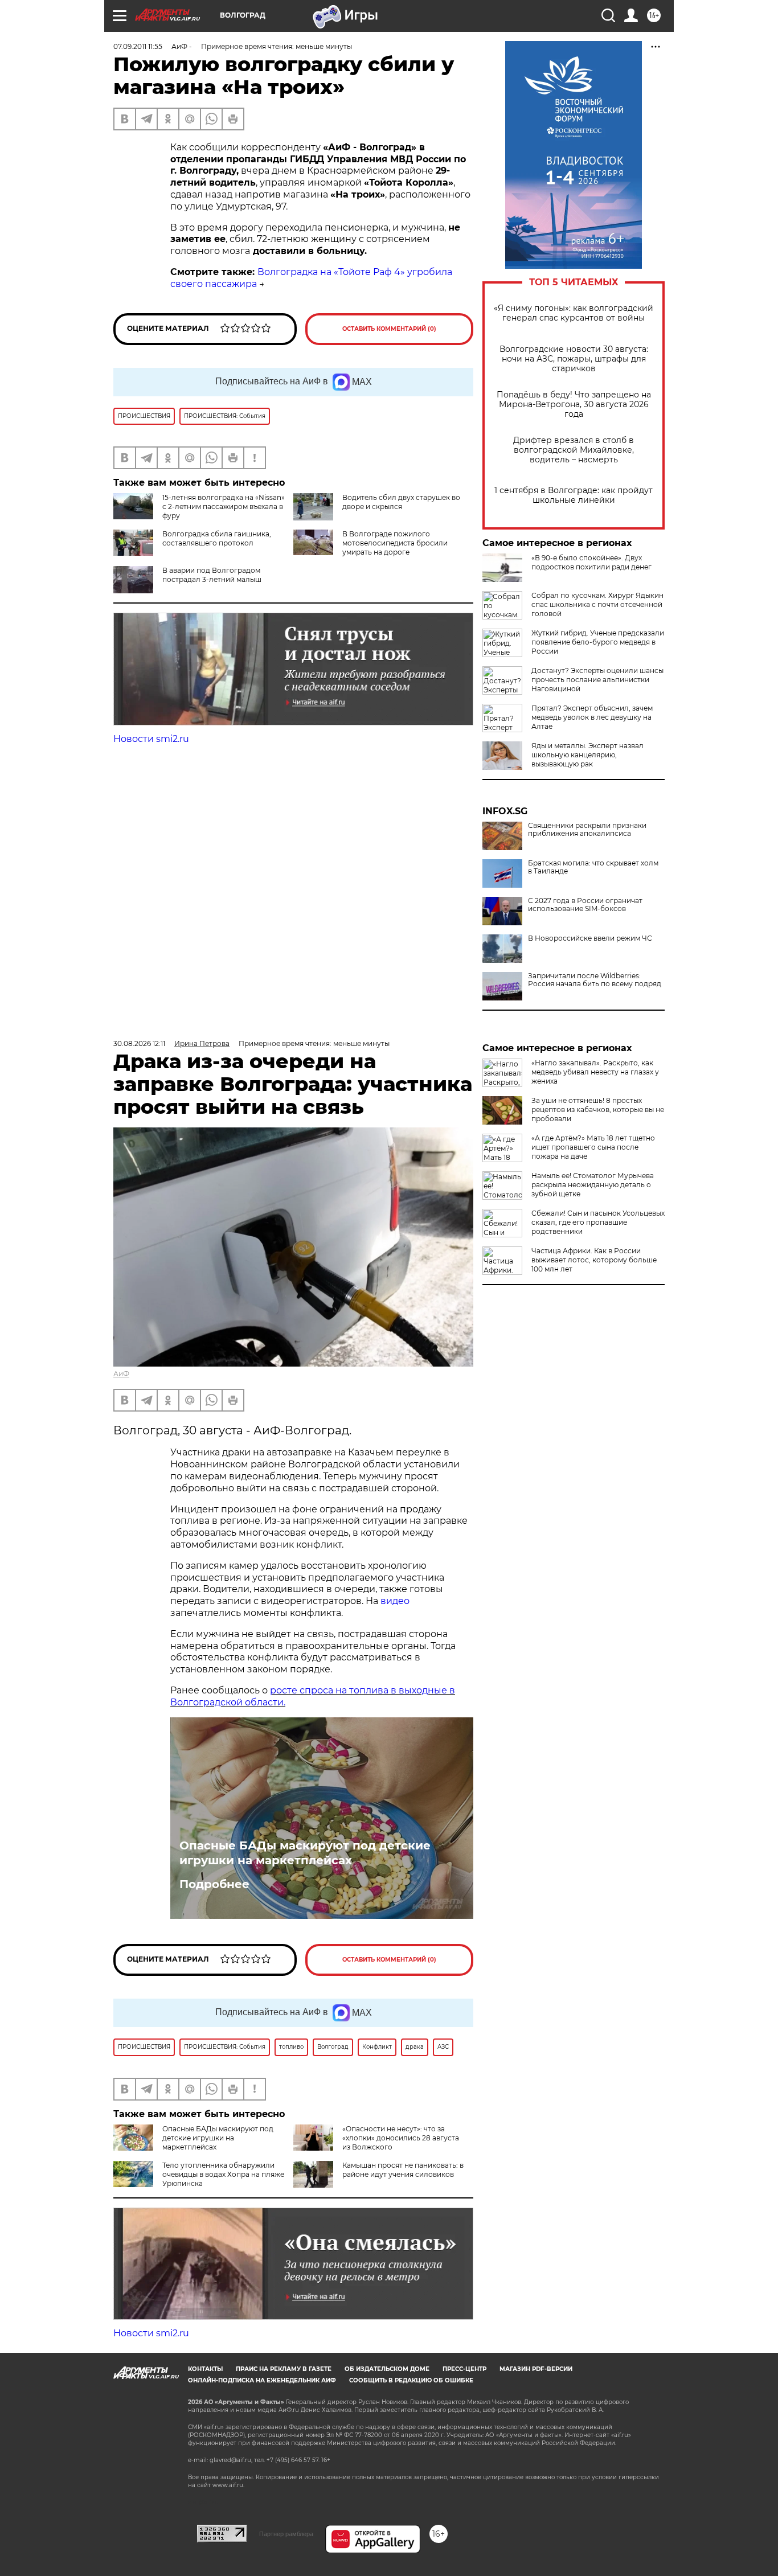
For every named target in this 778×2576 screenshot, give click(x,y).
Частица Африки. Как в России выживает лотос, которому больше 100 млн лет (594, 1260)
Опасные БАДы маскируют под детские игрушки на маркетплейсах (305, 1853)
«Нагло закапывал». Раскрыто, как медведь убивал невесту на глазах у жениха (595, 1072)
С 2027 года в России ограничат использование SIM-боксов (585, 905)
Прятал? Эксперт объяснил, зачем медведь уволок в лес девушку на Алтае (592, 717)
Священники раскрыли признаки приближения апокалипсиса (587, 830)
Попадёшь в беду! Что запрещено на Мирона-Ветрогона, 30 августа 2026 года (574, 405)
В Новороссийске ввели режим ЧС (590, 938)
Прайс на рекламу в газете (284, 2369)
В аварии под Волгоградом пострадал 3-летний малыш (212, 575)
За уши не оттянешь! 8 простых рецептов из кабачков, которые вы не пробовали (598, 1109)
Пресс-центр (464, 2369)
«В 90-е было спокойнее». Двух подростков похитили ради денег (591, 562)
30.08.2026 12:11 (139, 1043)
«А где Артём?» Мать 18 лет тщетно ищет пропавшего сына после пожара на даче (593, 1147)
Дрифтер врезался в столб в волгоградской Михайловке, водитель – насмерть (574, 450)
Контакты (205, 2369)
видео (395, 1601)
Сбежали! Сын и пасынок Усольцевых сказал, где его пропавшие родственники (598, 1222)
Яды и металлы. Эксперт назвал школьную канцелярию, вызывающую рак (587, 755)
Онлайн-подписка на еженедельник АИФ (262, 2380)
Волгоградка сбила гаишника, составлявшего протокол (217, 538)
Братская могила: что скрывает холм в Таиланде (593, 867)
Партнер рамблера (286, 2534)
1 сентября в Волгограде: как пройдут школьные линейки (574, 495)
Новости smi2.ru (151, 739)
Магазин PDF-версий (536, 2369)
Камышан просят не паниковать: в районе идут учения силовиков (403, 2170)
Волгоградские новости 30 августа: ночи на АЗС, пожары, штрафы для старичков (574, 359)
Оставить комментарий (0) (389, 329)
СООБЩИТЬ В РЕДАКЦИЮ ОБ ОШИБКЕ (411, 2380)
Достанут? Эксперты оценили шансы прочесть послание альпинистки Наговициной (597, 680)
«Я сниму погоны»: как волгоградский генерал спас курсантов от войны (574, 313)
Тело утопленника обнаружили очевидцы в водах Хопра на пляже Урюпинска (223, 2174)
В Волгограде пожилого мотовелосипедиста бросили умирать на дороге (395, 543)
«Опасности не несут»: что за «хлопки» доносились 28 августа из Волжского (401, 2138)
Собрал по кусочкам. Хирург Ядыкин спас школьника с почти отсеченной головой (597, 604)
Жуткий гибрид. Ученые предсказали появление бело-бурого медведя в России (598, 642)
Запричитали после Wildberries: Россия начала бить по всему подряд (595, 980)
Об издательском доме (387, 2369)
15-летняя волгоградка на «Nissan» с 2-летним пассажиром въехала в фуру (224, 506)
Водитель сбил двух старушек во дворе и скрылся (401, 502)
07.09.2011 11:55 (138, 46)
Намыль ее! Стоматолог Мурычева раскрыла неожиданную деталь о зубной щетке (593, 1185)
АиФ (121, 1374)
